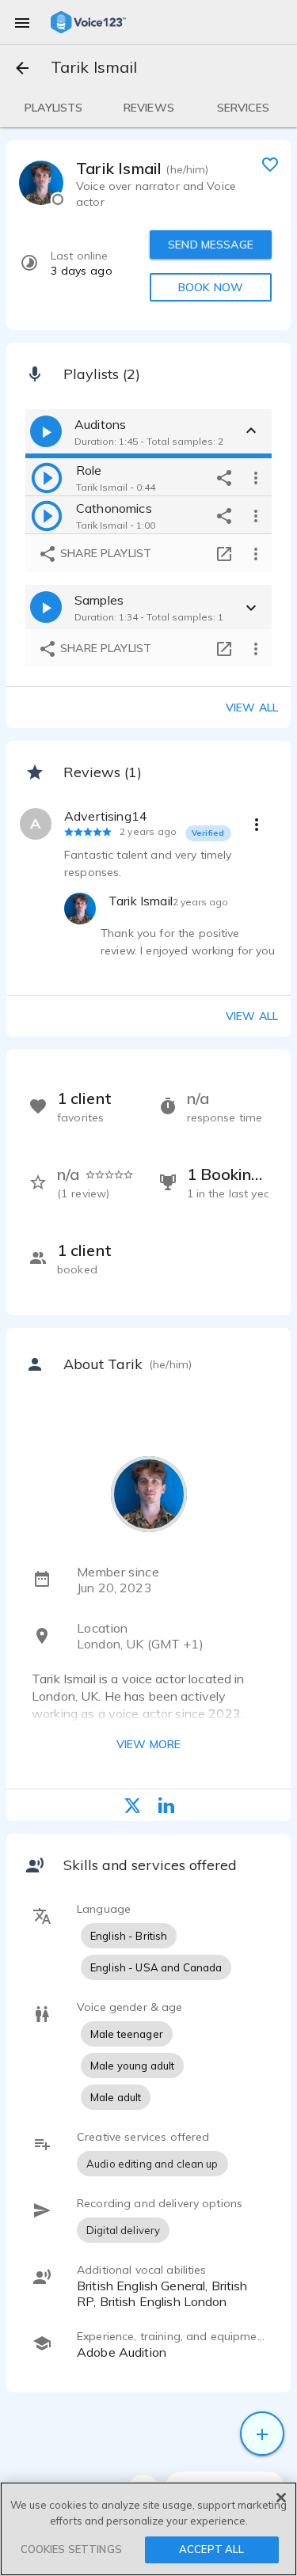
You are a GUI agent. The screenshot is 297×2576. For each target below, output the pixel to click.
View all (252, 708)
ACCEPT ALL (211, 2549)
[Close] (281, 2498)
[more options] (256, 477)
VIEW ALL (252, 1016)
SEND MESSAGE (211, 245)
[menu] (22, 22)
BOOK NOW (211, 287)
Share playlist (104, 553)
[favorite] (270, 164)
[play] (47, 477)
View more (148, 1744)
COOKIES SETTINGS (71, 2549)
